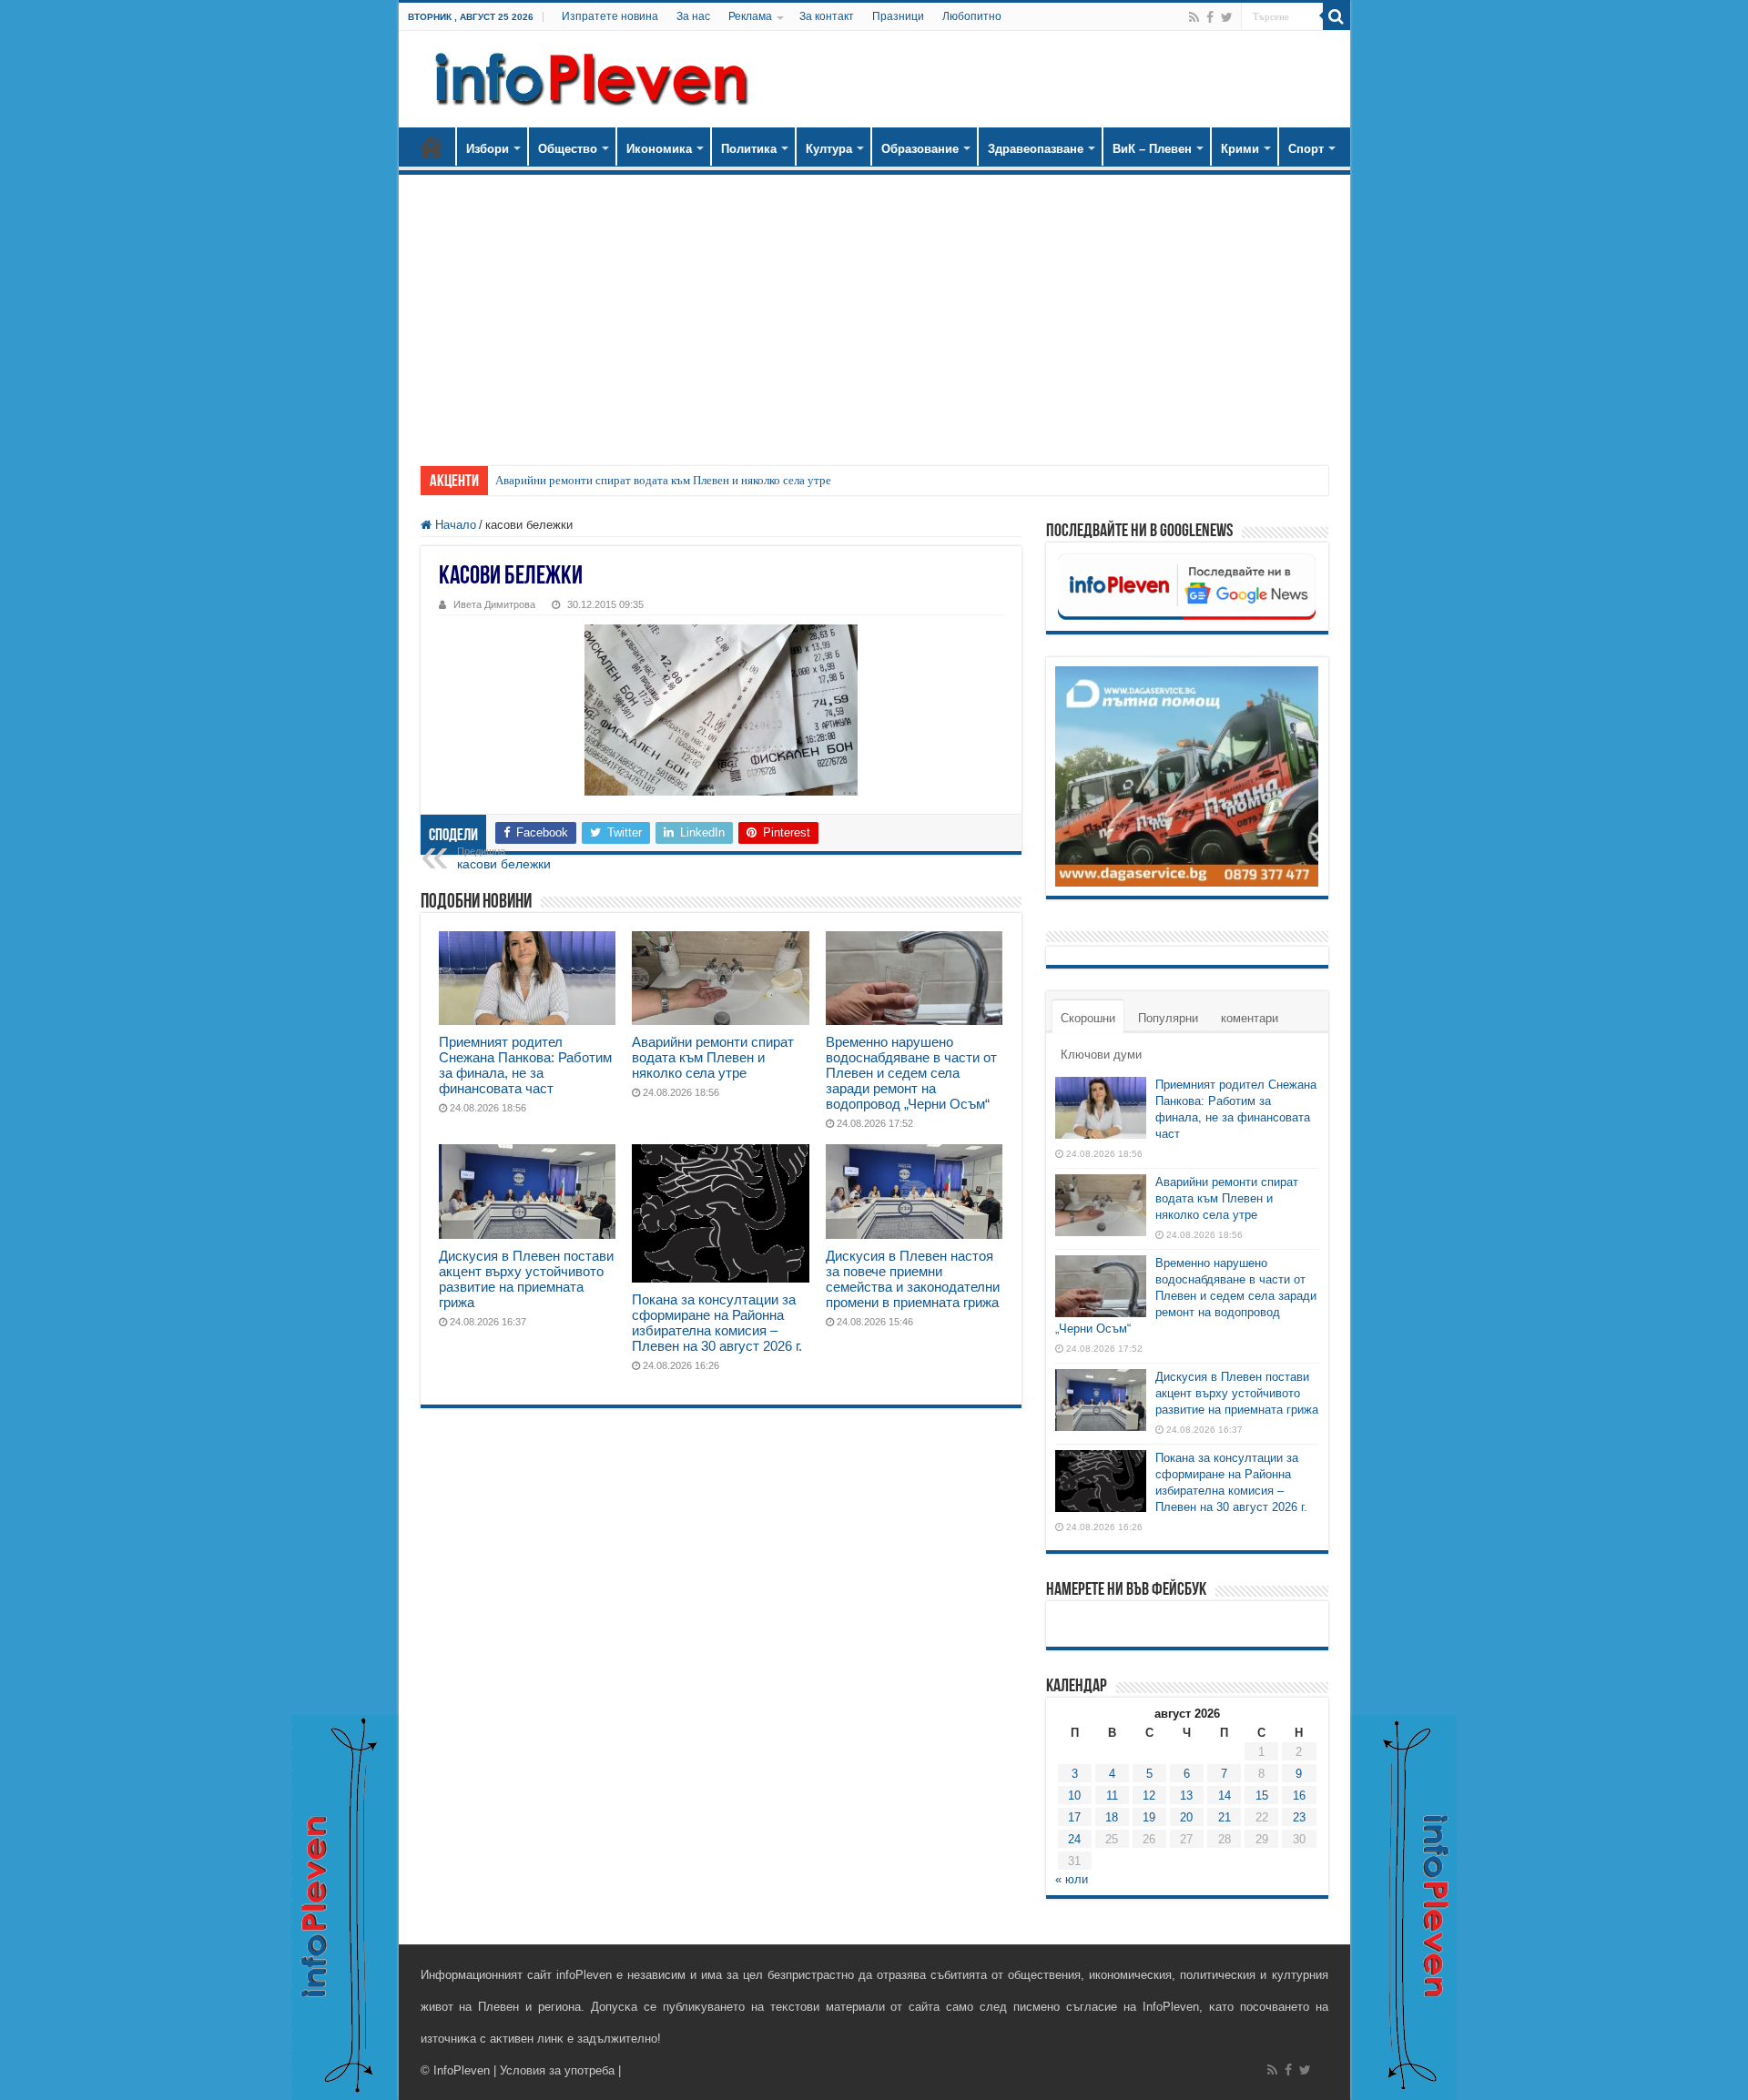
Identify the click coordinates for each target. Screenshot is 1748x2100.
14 (1225, 1796)
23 (1299, 1817)
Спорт (1306, 149)
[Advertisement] (874, 311)
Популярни (1168, 1018)
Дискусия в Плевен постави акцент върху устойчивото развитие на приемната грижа (526, 1279)
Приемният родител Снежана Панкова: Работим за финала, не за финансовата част (525, 1065)
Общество (568, 149)
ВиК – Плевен (1152, 149)
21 (1225, 1817)
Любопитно (972, 16)
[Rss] (1194, 17)
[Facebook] (1210, 17)
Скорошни (1088, 1018)
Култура (829, 149)
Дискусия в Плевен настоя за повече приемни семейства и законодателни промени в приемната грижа (913, 1279)
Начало (432, 147)
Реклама (750, 16)
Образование (920, 149)
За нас (693, 16)
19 (1149, 1817)
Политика (749, 149)
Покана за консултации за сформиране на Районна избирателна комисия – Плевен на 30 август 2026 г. (717, 1323)
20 (1186, 1817)
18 (1112, 1817)
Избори (488, 149)
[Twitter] (1227, 17)
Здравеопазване (1036, 149)
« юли (1072, 1879)
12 (1149, 1796)
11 (1112, 1796)
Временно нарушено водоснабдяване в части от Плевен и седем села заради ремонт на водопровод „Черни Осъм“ (911, 1073)
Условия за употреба (557, 2070)
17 (1074, 1817)
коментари (1250, 1018)
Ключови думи (1101, 1055)
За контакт (827, 16)
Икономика (659, 149)
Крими (1240, 149)
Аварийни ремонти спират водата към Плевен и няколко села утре (663, 480)
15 (1262, 1796)
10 (1074, 1796)
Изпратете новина (610, 16)
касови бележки (504, 858)
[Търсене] (1336, 16)
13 (1186, 1796)
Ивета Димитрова (494, 604)
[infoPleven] (587, 79)
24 (1074, 1839)
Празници (898, 16)
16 (1299, 1796)
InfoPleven (462, 2070)
